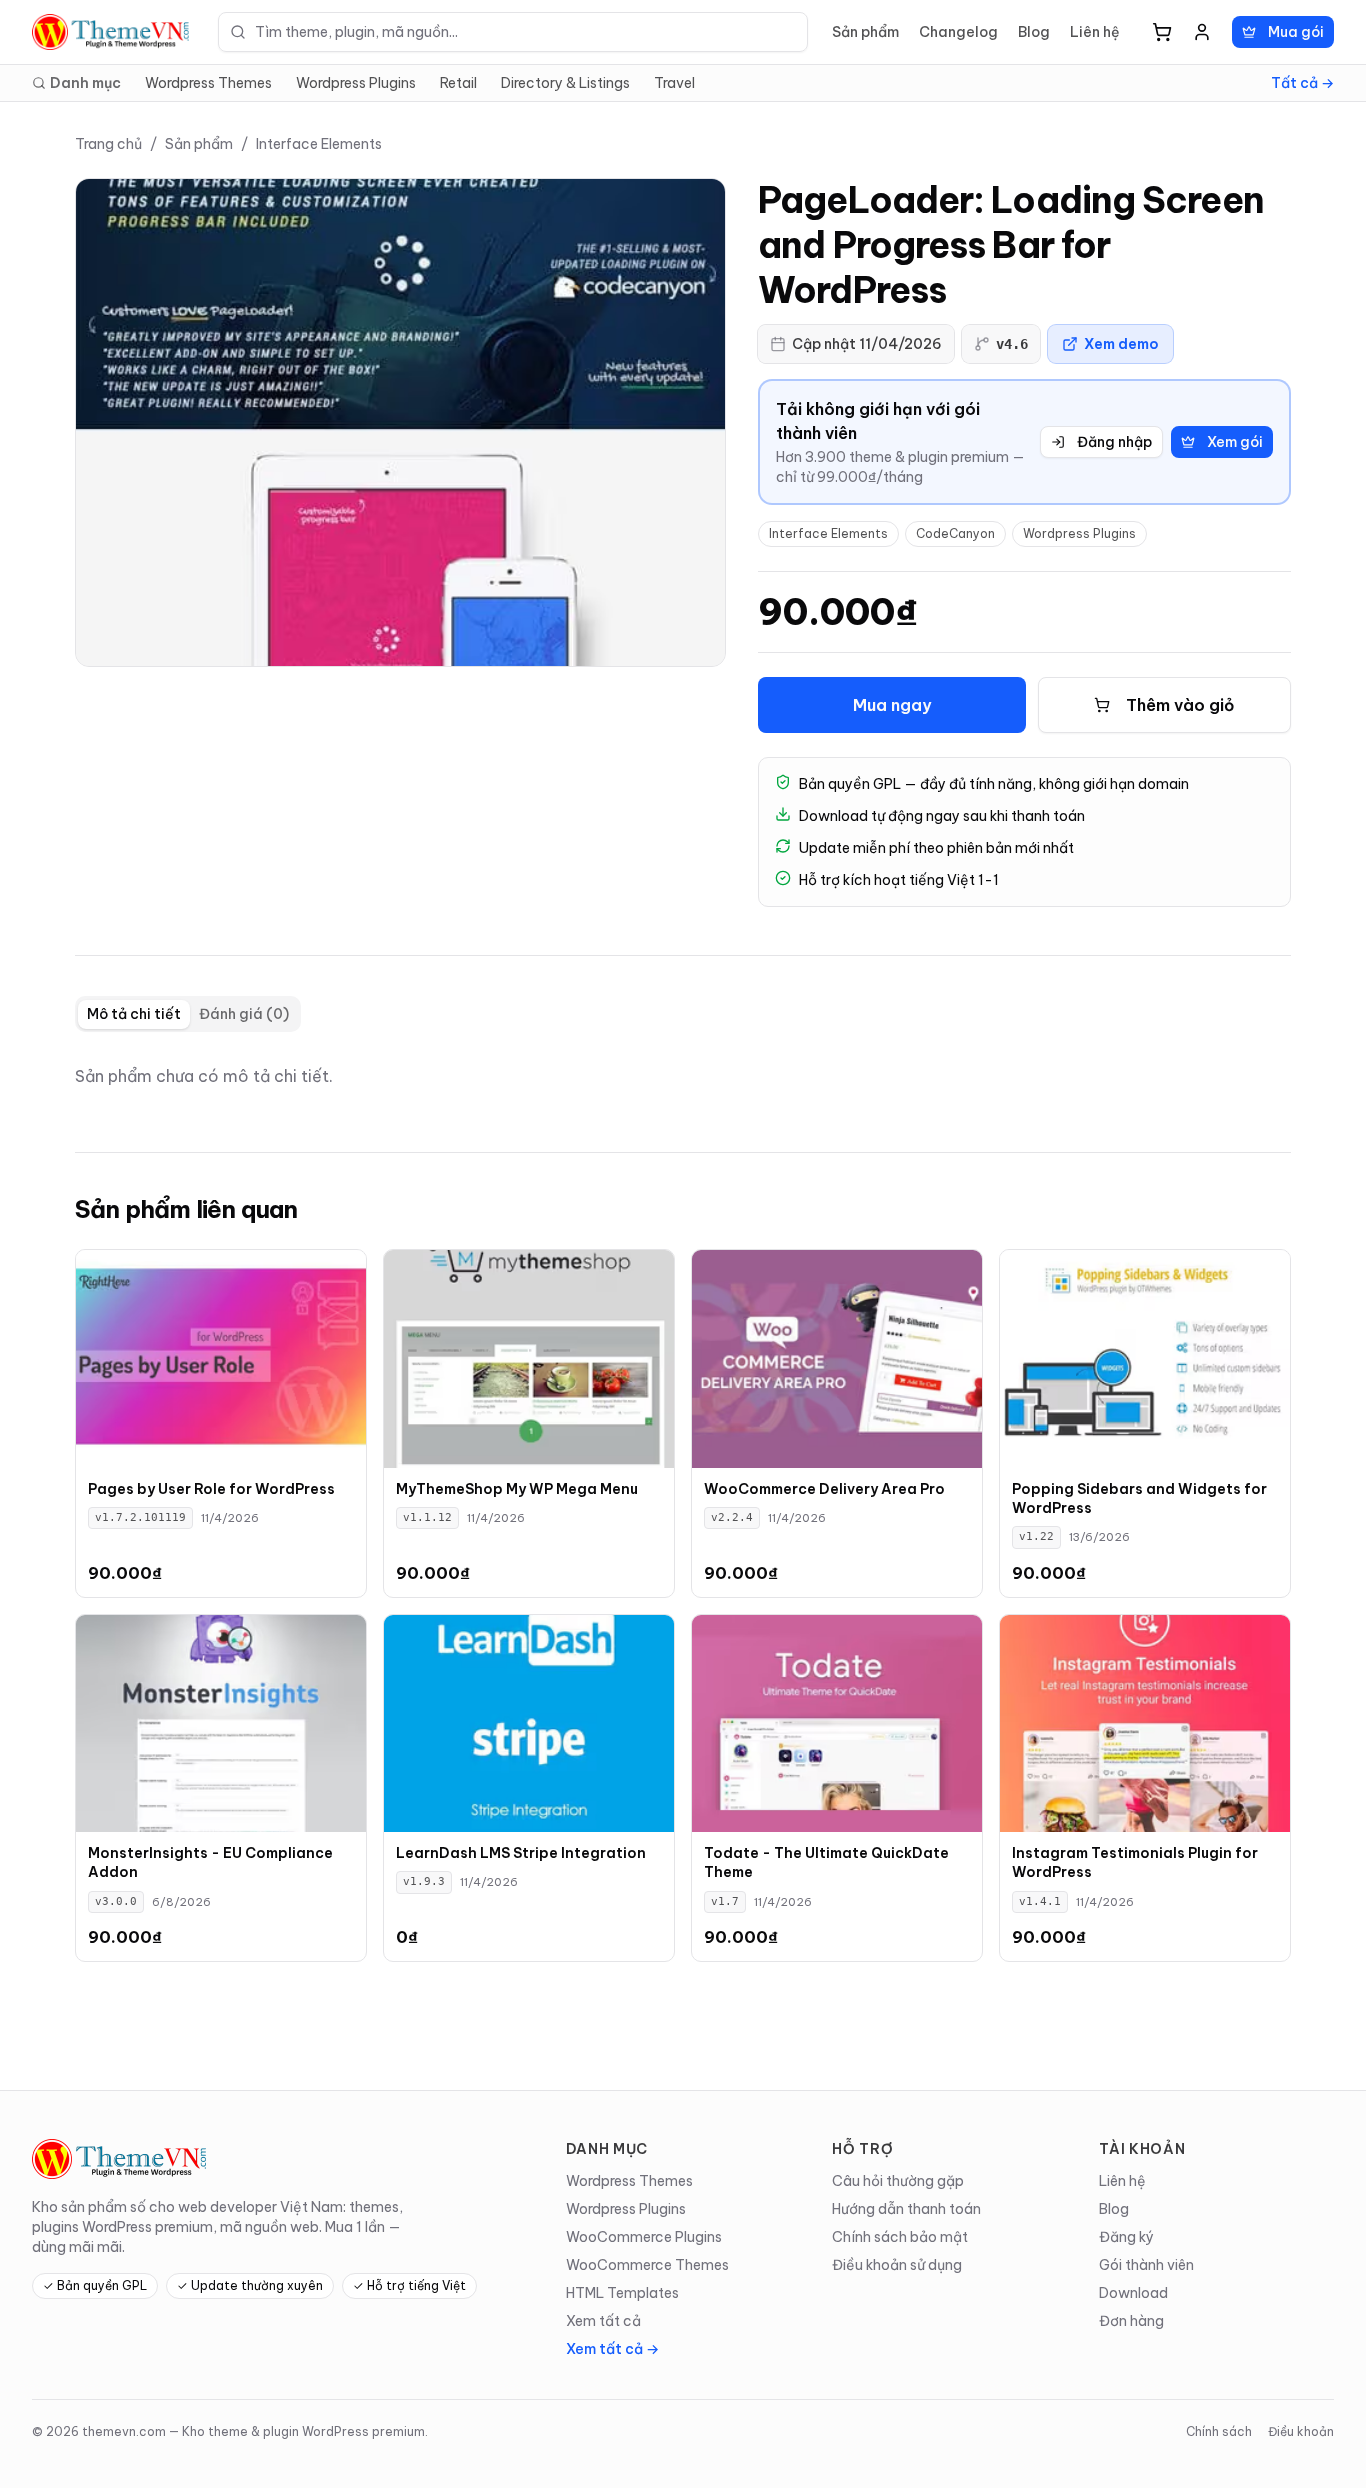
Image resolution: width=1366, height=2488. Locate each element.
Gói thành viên (1146, 2265)
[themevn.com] (113, 32)
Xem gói (1235, 442)
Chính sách (1219, 2431)
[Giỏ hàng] (1162, 32)
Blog (1034, 32)
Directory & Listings (565, 83)
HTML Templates (622, 2293)
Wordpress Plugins (356, 83)
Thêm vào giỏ (1180, 705)
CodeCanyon (955, 533)
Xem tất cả (603, 2321)
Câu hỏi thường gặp (898, 2181)
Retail (458, 83)
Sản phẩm (865, 32)
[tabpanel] (683, 1076)
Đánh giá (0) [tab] (244, 1014)
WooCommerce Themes (647, 2265)
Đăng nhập (1114, 442)
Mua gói (1296, 32)
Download (1133, 2293)
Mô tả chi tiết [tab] (134, 1014)
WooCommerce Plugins (644, 2237)
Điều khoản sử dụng (897, 2265)
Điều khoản (1301, 2431)
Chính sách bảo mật (900, 2237)
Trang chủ (108, 144)
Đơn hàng (1131, 2321)
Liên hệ (1095, 32)
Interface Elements (319, 144)
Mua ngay (892, 705)
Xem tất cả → (612, 2349)
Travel (674, 83)
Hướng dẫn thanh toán (906, 2209)
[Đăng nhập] (1202, 32)
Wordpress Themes (208, 83)
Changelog (958, 32)
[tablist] (188, 1014)
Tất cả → (1302, 83)
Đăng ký (1126, 2237)
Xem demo (1121, 344)
